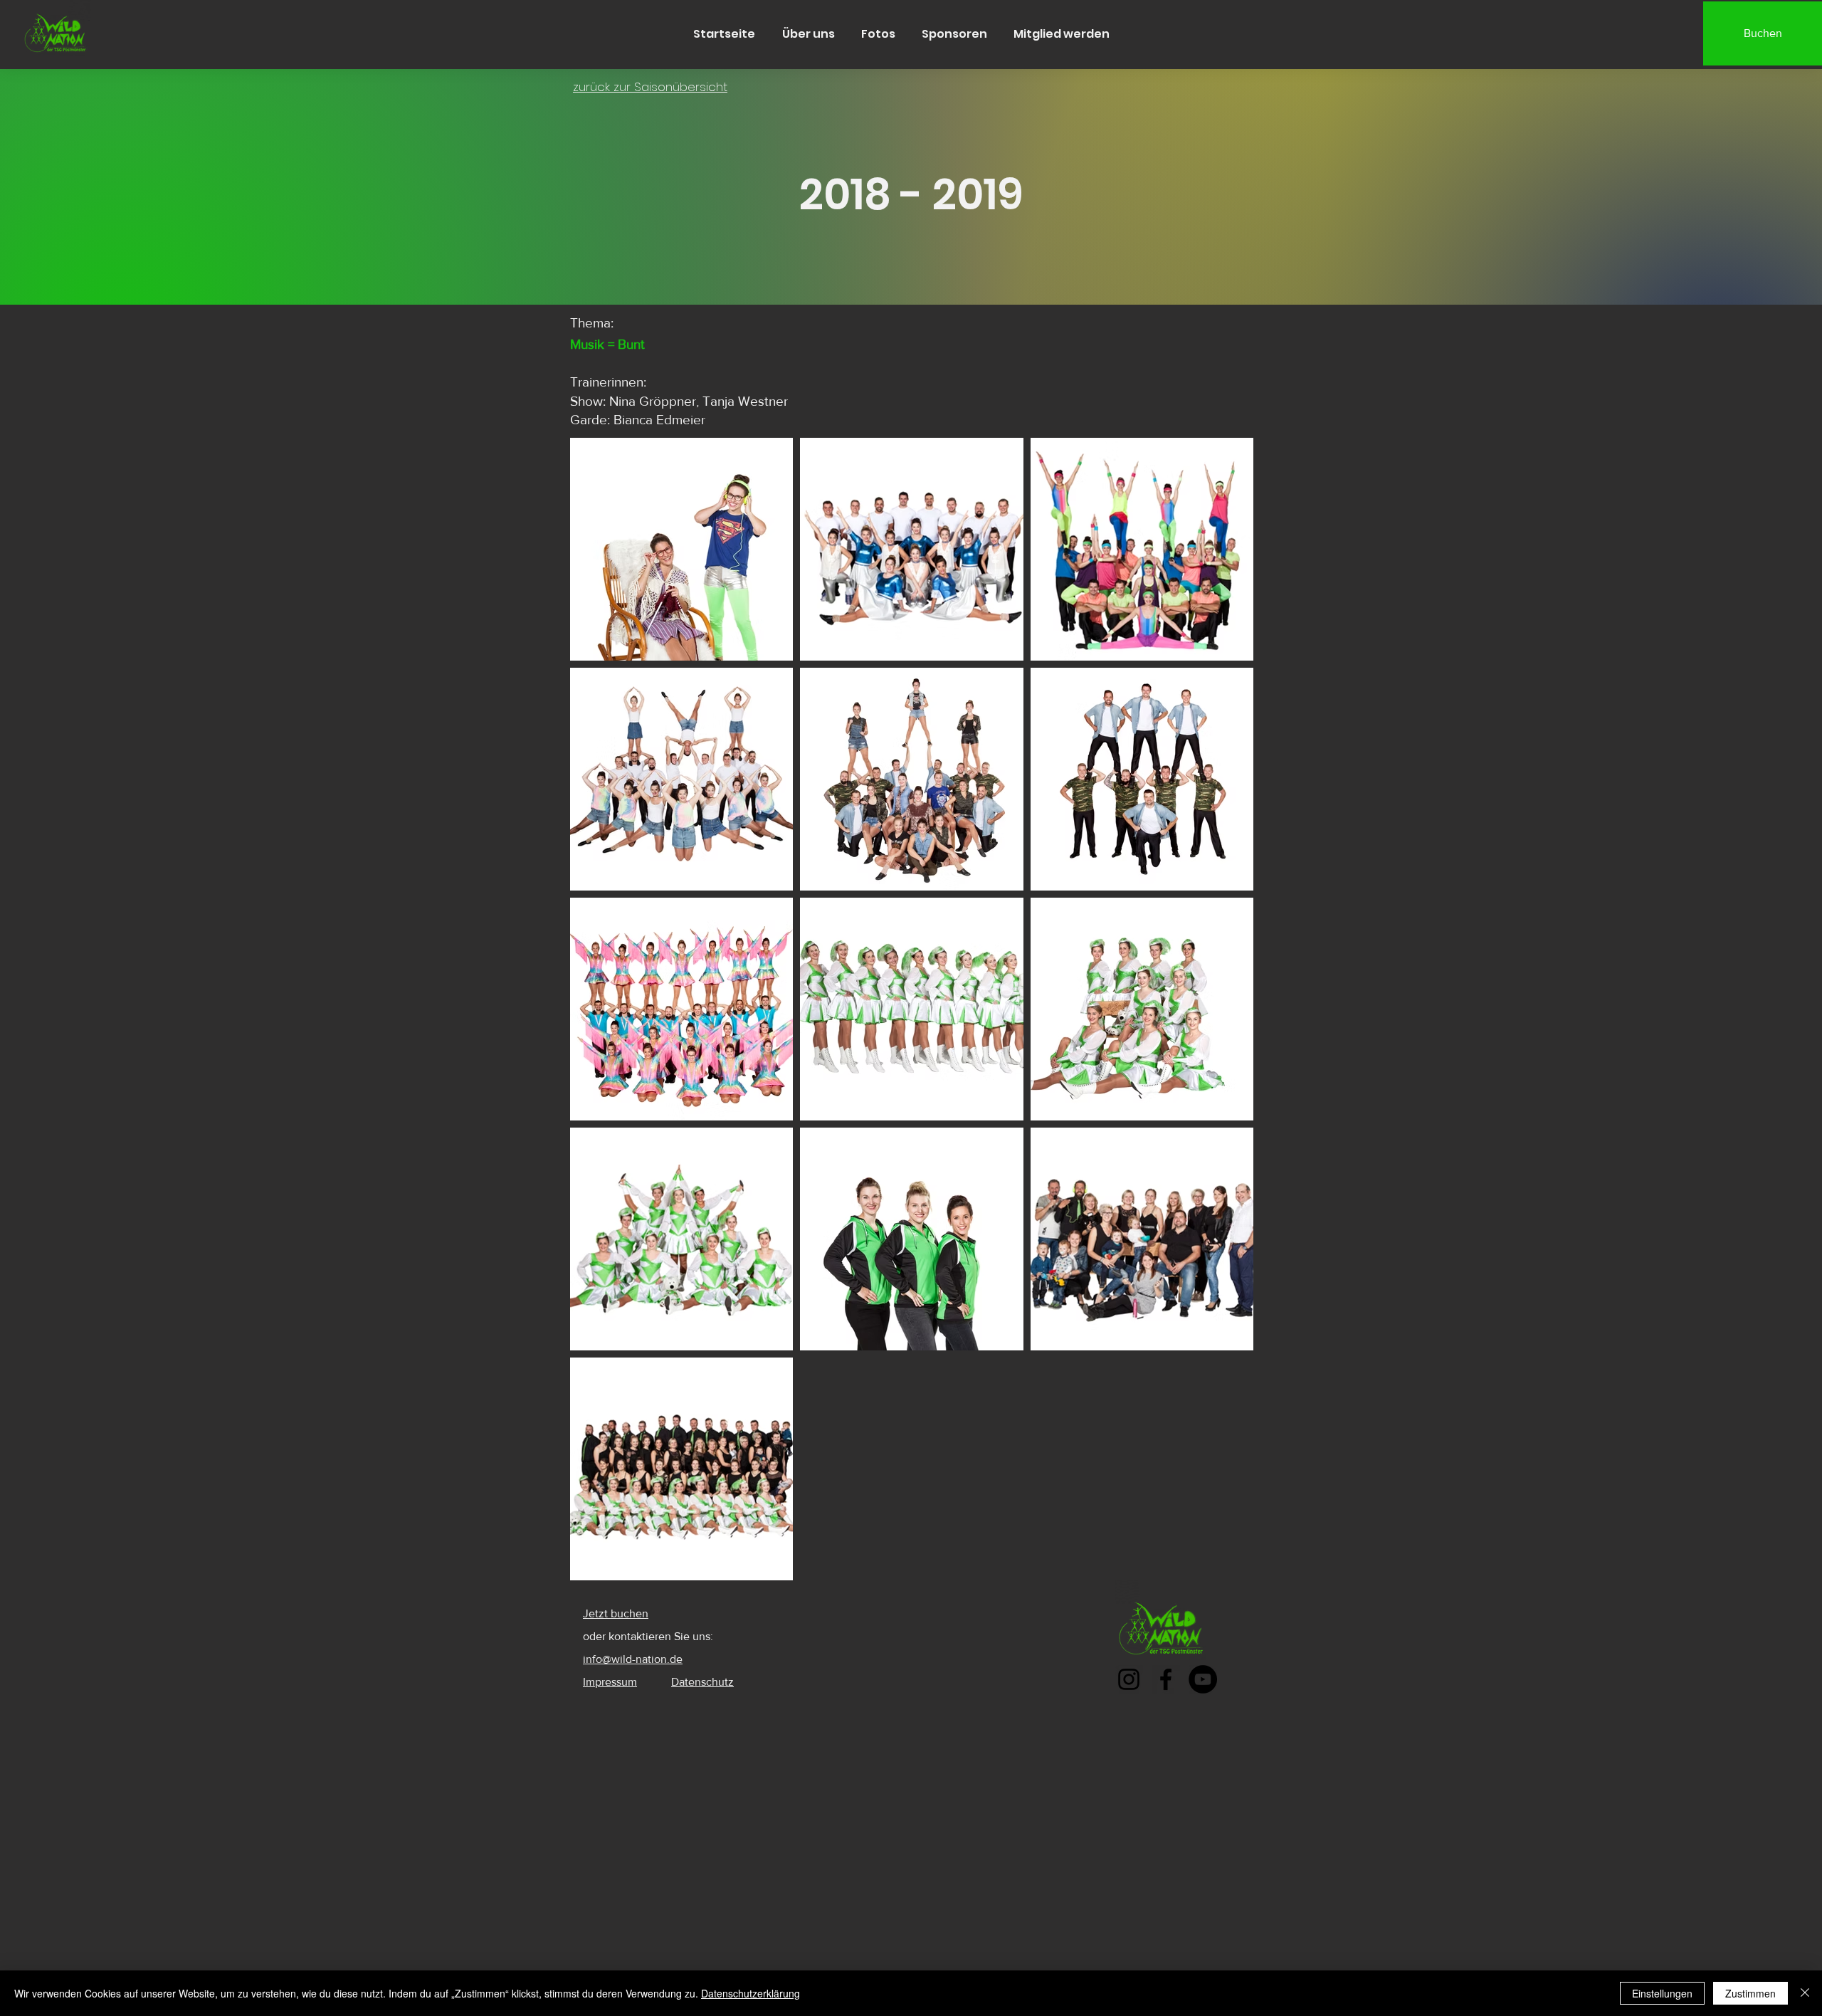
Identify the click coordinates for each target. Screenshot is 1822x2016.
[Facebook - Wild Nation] (1166, 1679)
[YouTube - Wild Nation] (1203, 1679)
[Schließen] (1805, 1993)
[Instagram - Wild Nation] (1129, 1679)
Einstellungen (1662, 1993)
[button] (808, 34)
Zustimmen (1750, 1993)
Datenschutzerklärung (751, 1993)
